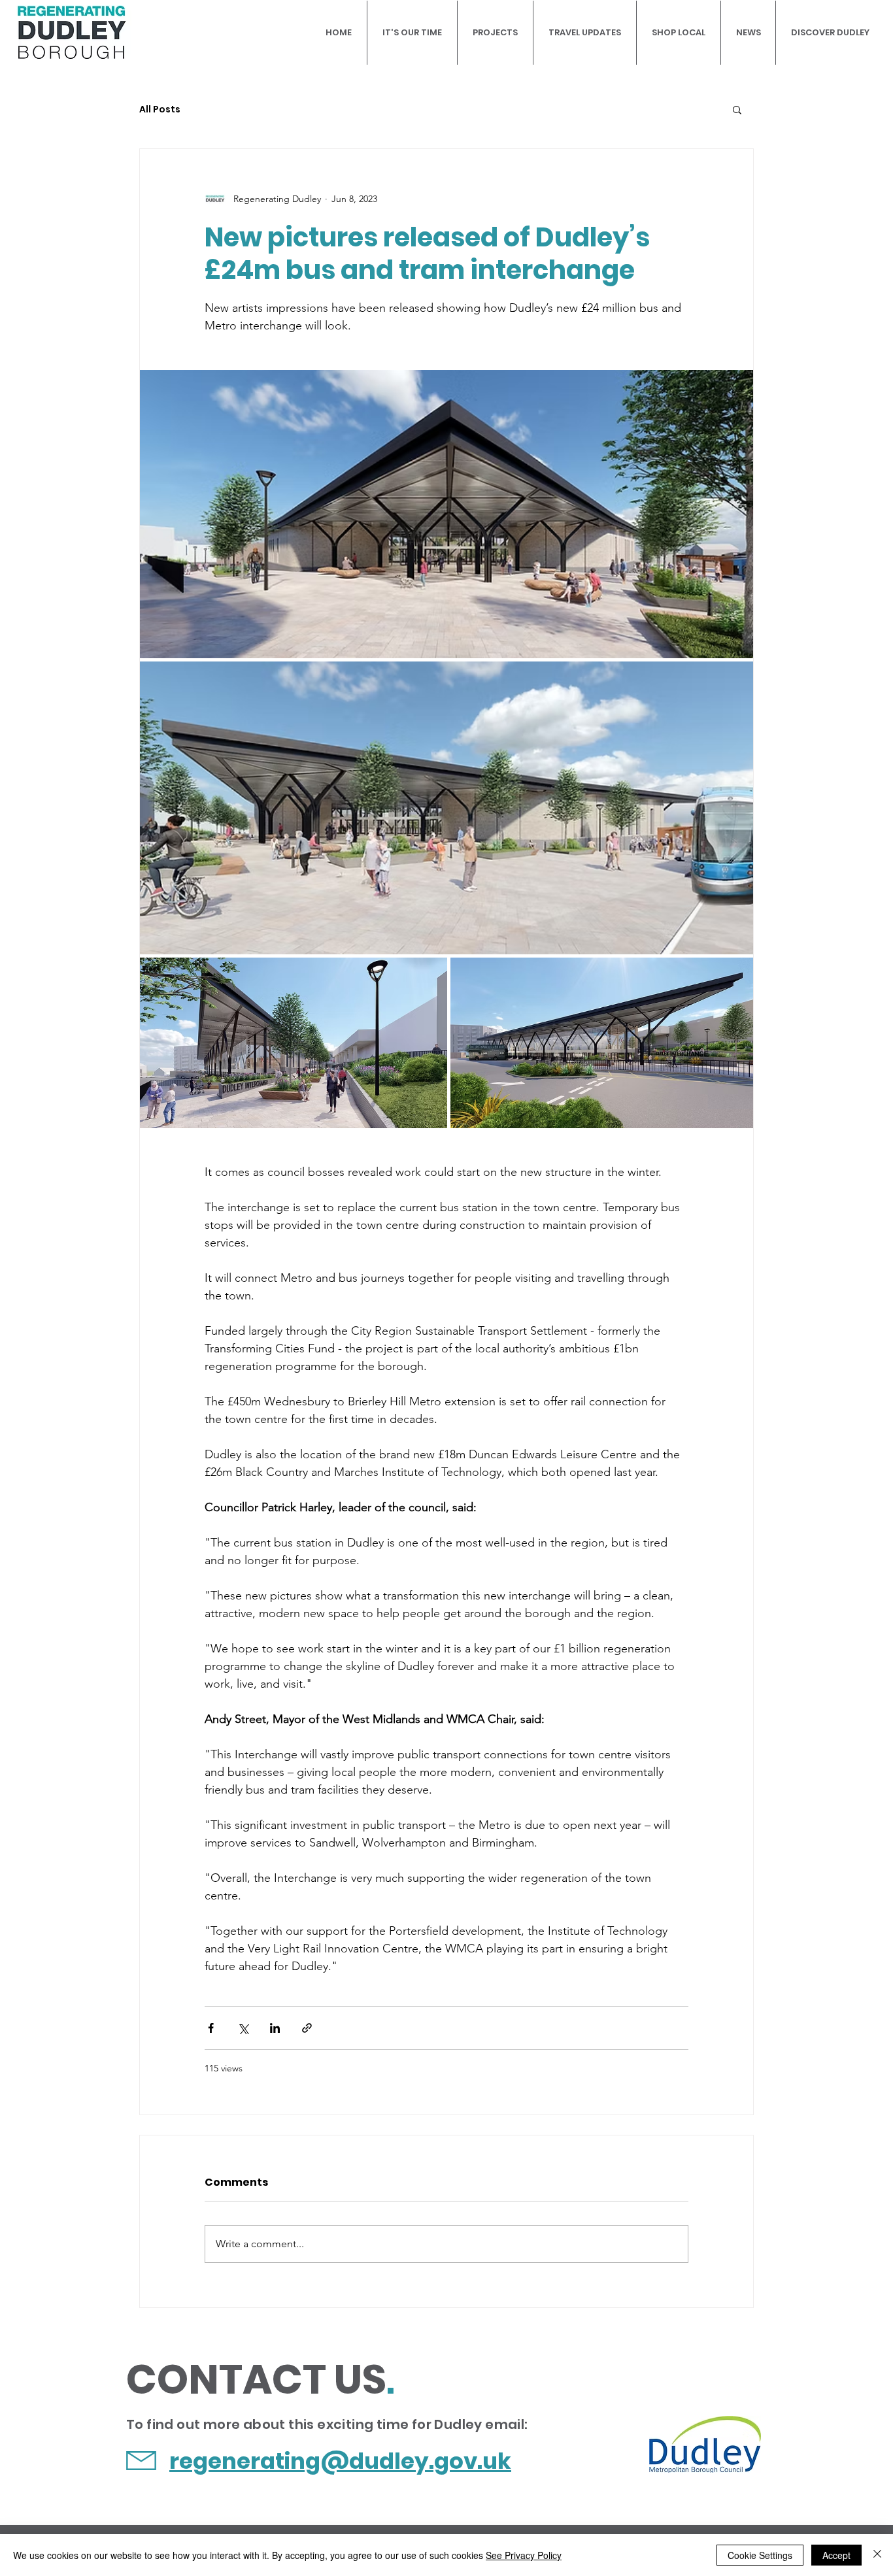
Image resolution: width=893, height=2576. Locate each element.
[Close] (877, 2555)
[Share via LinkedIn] (275, 2028)
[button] (737, 109)
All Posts (160, 109)
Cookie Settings (760, 2555)
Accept (836, 2555)
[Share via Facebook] (211, 2028)
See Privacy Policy (524, 2555)
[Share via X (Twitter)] (243, 2028)
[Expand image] (446, 514)
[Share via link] (307, 2028)
